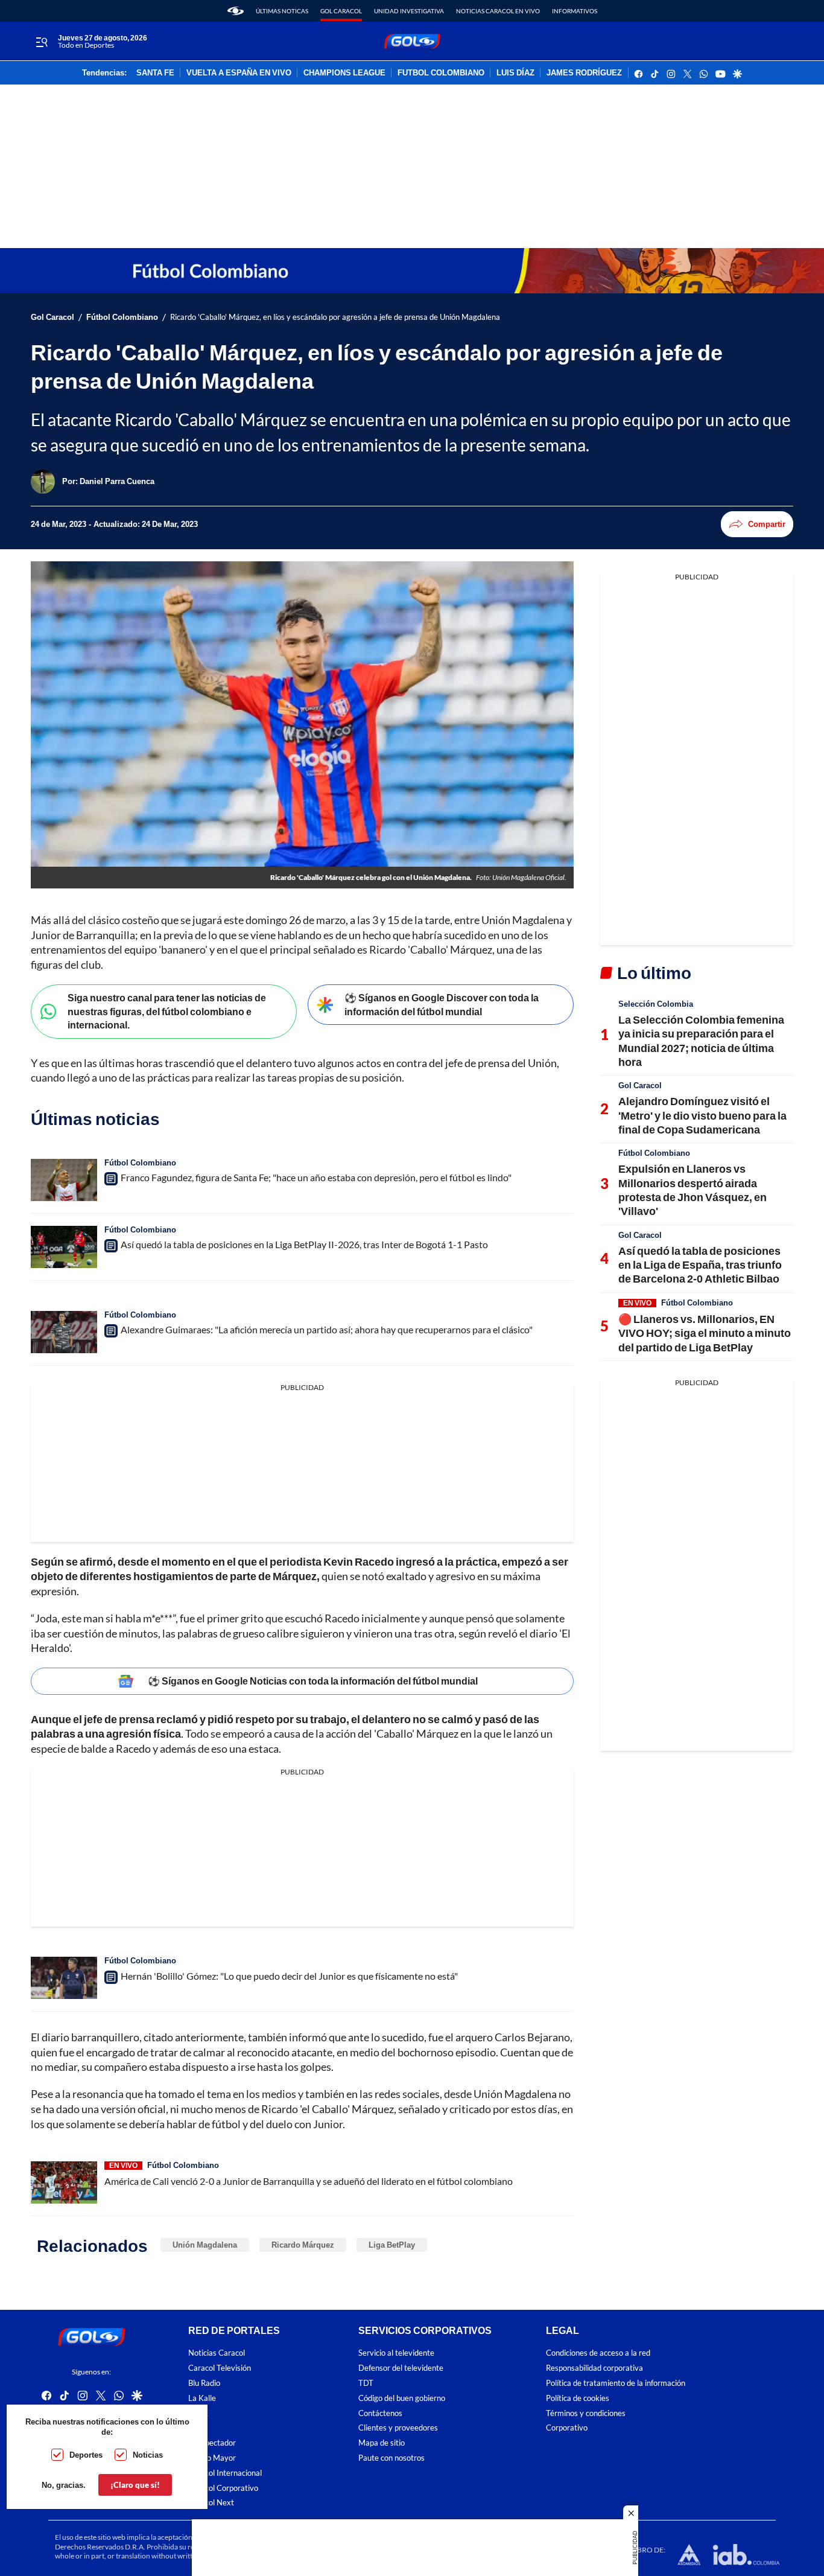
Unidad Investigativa (409, 11)
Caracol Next (211, 2503)
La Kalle (202, 2398)
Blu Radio (204, 2383)
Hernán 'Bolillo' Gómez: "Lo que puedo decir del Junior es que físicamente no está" (289, 1976)
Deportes (86, 2455)
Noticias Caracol (217, 2353)
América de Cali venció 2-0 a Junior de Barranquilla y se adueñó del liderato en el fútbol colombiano (309, 2181)
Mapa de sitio (382, 2443)
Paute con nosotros (391, 2458)
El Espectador (212, 2443)
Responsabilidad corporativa (594, 2368)
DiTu (196, 2428)
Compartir (767, 524)
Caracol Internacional (225, 2473)
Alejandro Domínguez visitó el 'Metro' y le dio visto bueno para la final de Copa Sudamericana (702, 1115)
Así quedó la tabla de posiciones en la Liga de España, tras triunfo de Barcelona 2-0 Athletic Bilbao (700, 1265)
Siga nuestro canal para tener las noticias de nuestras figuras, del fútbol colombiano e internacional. (167, 1011)
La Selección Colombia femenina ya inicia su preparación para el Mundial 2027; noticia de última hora (701, 1041)
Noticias (148, 2455)
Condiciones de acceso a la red (598, 2353)
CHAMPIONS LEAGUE (344, 73)
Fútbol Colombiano (122, 317)
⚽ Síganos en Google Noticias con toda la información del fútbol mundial (313, 1681)
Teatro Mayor (212, 2458)
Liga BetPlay (392, 2245)
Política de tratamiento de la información (616, 2383)
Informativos (575, 11)
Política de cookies (578, 2398)
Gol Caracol (341, 11)
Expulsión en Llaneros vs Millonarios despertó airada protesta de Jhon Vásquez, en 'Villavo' (692, 1190)
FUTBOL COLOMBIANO (441, 73)
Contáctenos (380, 2413)
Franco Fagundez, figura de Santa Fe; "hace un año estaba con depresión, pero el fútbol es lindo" (316, 1177)
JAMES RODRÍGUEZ (584, 73)
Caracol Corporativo (223, 2488)
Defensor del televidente (401, 2368)
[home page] (236, 11)
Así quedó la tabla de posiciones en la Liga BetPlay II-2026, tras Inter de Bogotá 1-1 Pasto (304, 1244)
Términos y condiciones (586, 2413)
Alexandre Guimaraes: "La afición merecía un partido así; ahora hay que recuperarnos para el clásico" (327, 1329)
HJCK (198, 2413)
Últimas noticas (282, 11)
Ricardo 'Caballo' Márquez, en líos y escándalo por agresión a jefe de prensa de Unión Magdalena (335, 317)
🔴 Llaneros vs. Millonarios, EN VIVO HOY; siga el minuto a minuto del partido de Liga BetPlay (705, 1333)
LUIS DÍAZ (515, 73)
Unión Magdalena (205, 2245)
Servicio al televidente (396, 2353)
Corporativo (567, 2428)
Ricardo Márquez (303, 2245)
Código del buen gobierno (402, 2398)
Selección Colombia (656, 1004)
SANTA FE (155, 73)
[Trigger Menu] (41, 42)
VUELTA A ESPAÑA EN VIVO (239, 73)
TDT (366, 2383)
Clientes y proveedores (398, 2428)
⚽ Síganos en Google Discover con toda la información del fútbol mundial (442, 1004)
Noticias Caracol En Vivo (498, 11)
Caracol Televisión (220, 2368)
